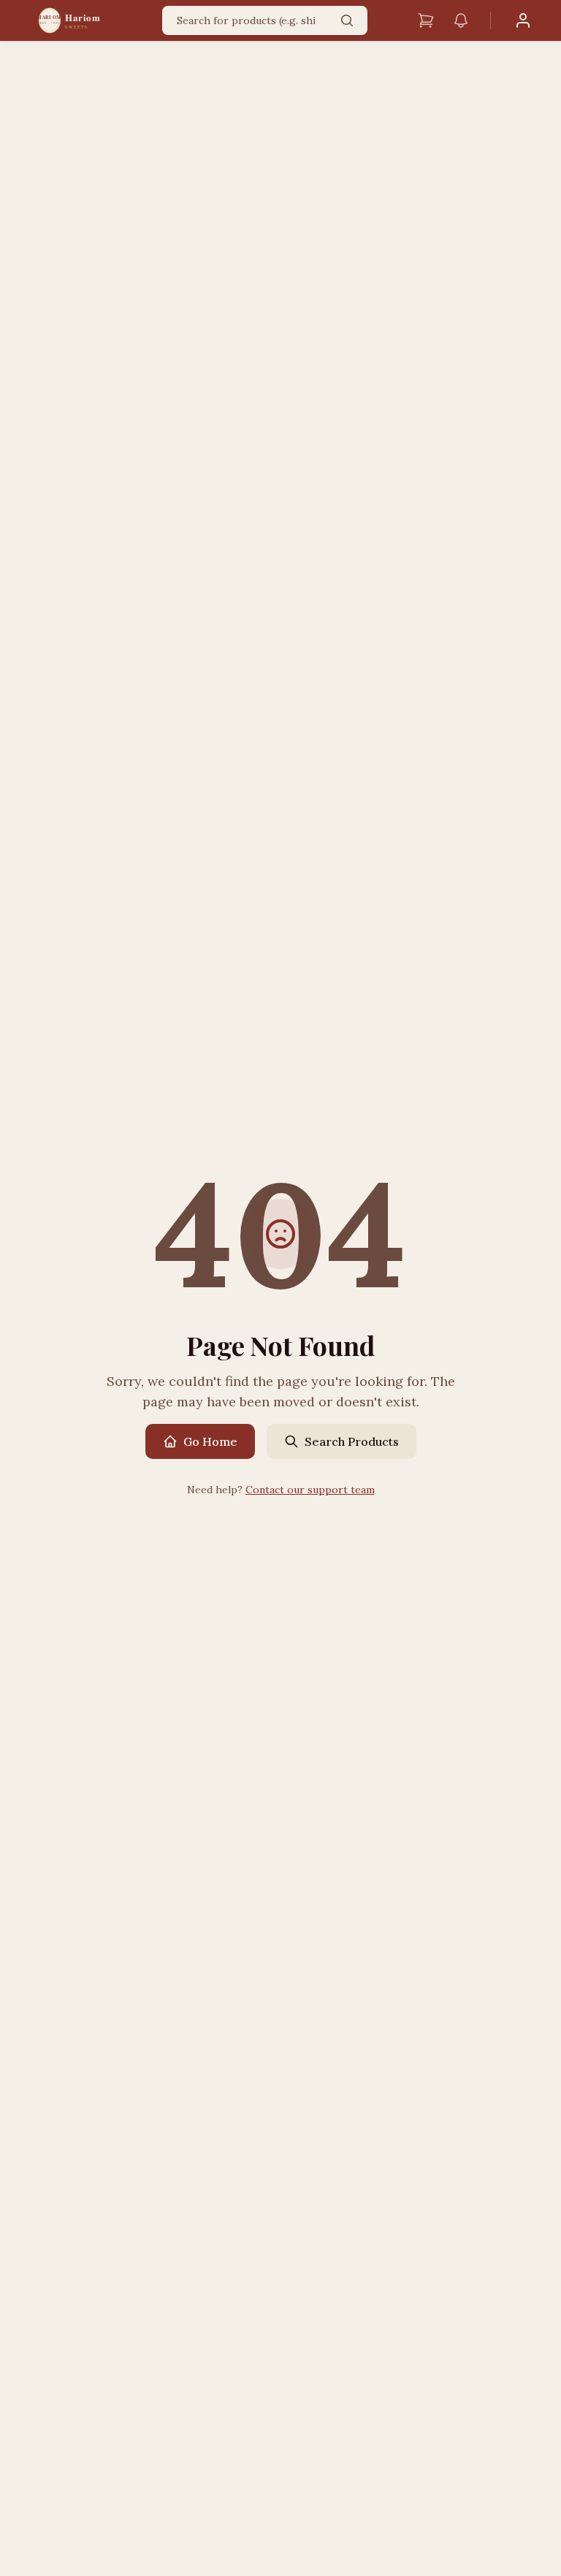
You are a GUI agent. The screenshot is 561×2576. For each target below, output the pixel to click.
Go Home (210, 1441)
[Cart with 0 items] (426, 20)
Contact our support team (310, 1490)
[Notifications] (461, 20)
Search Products (352, 1441)
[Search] (347, 20)
